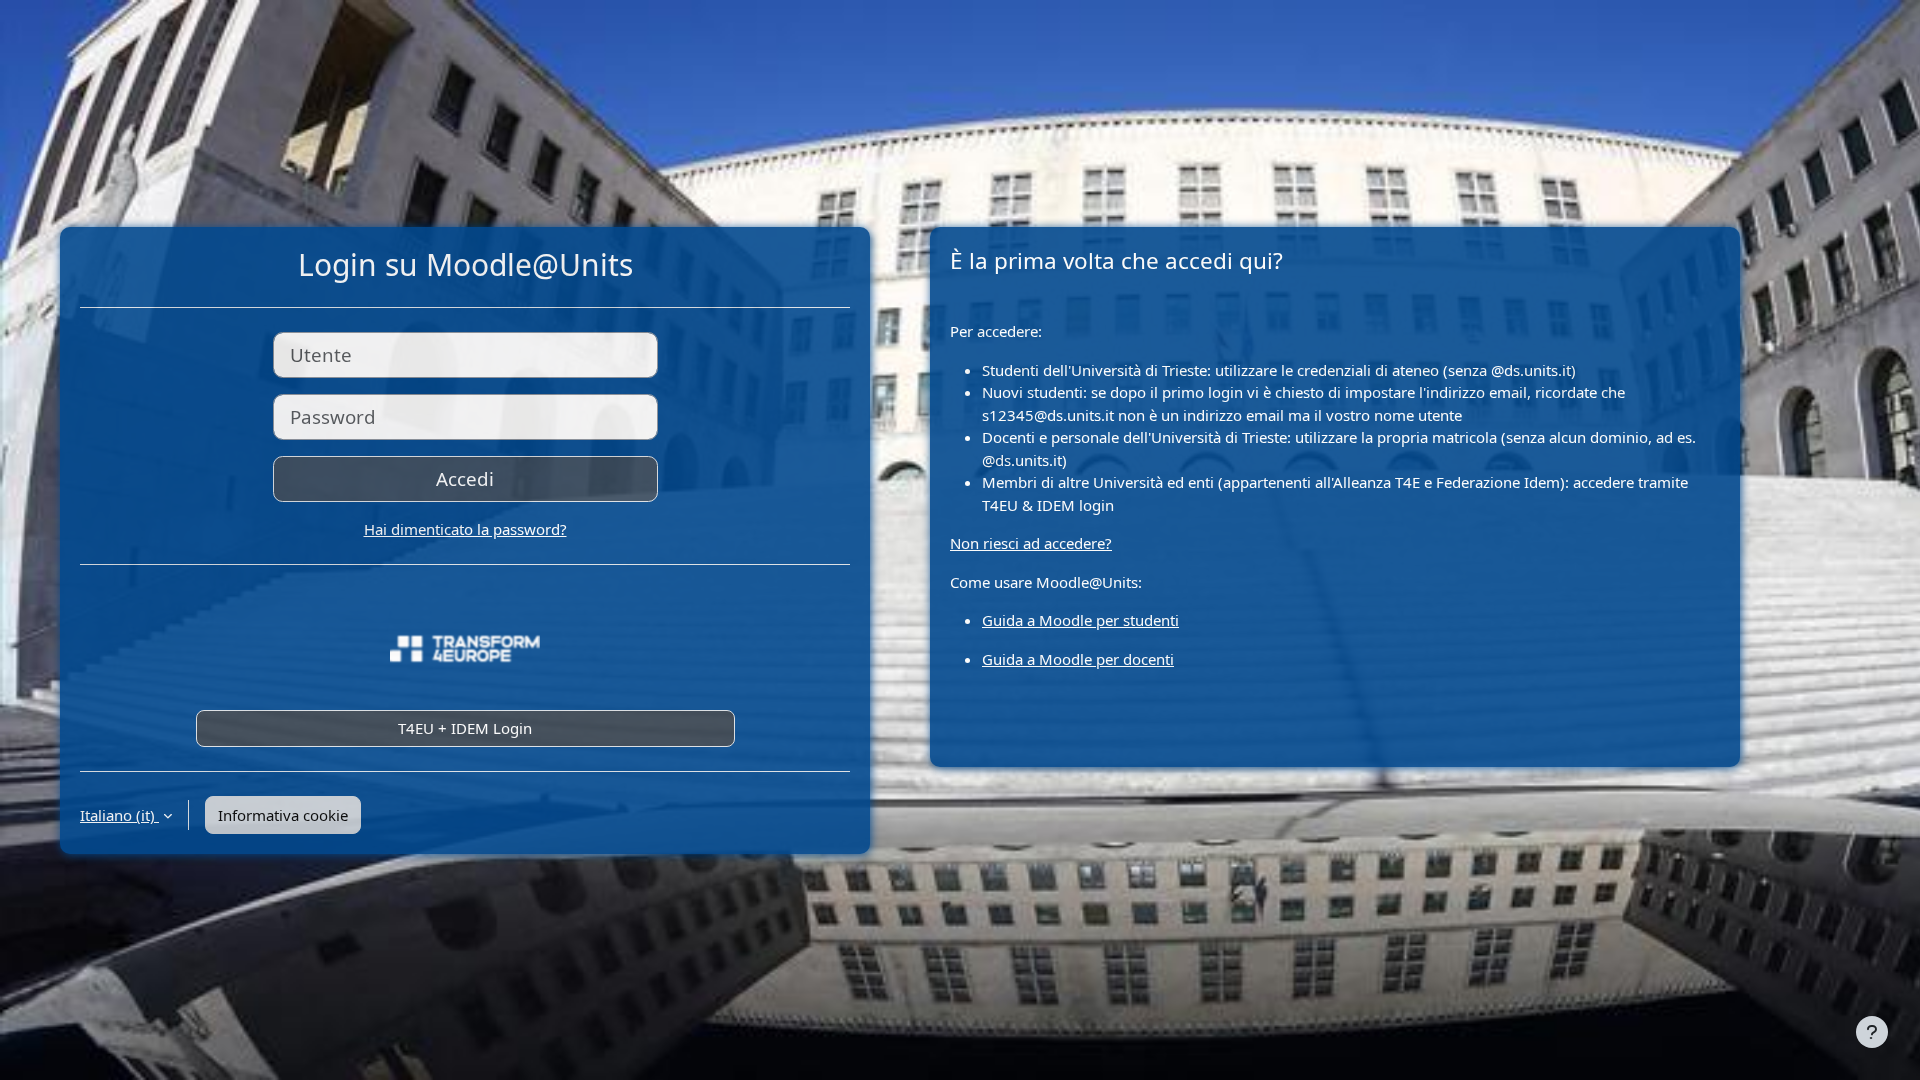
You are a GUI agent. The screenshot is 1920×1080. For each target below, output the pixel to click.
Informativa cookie (283, 815)
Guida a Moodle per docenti (1078, 659)
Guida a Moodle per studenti (1080, 620)
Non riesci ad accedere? (1031, 543)
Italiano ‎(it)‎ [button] (119, 815)
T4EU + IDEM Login (465, 728)
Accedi (465, 478)
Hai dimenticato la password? (465, 529)
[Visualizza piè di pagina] (1872, 1032)
